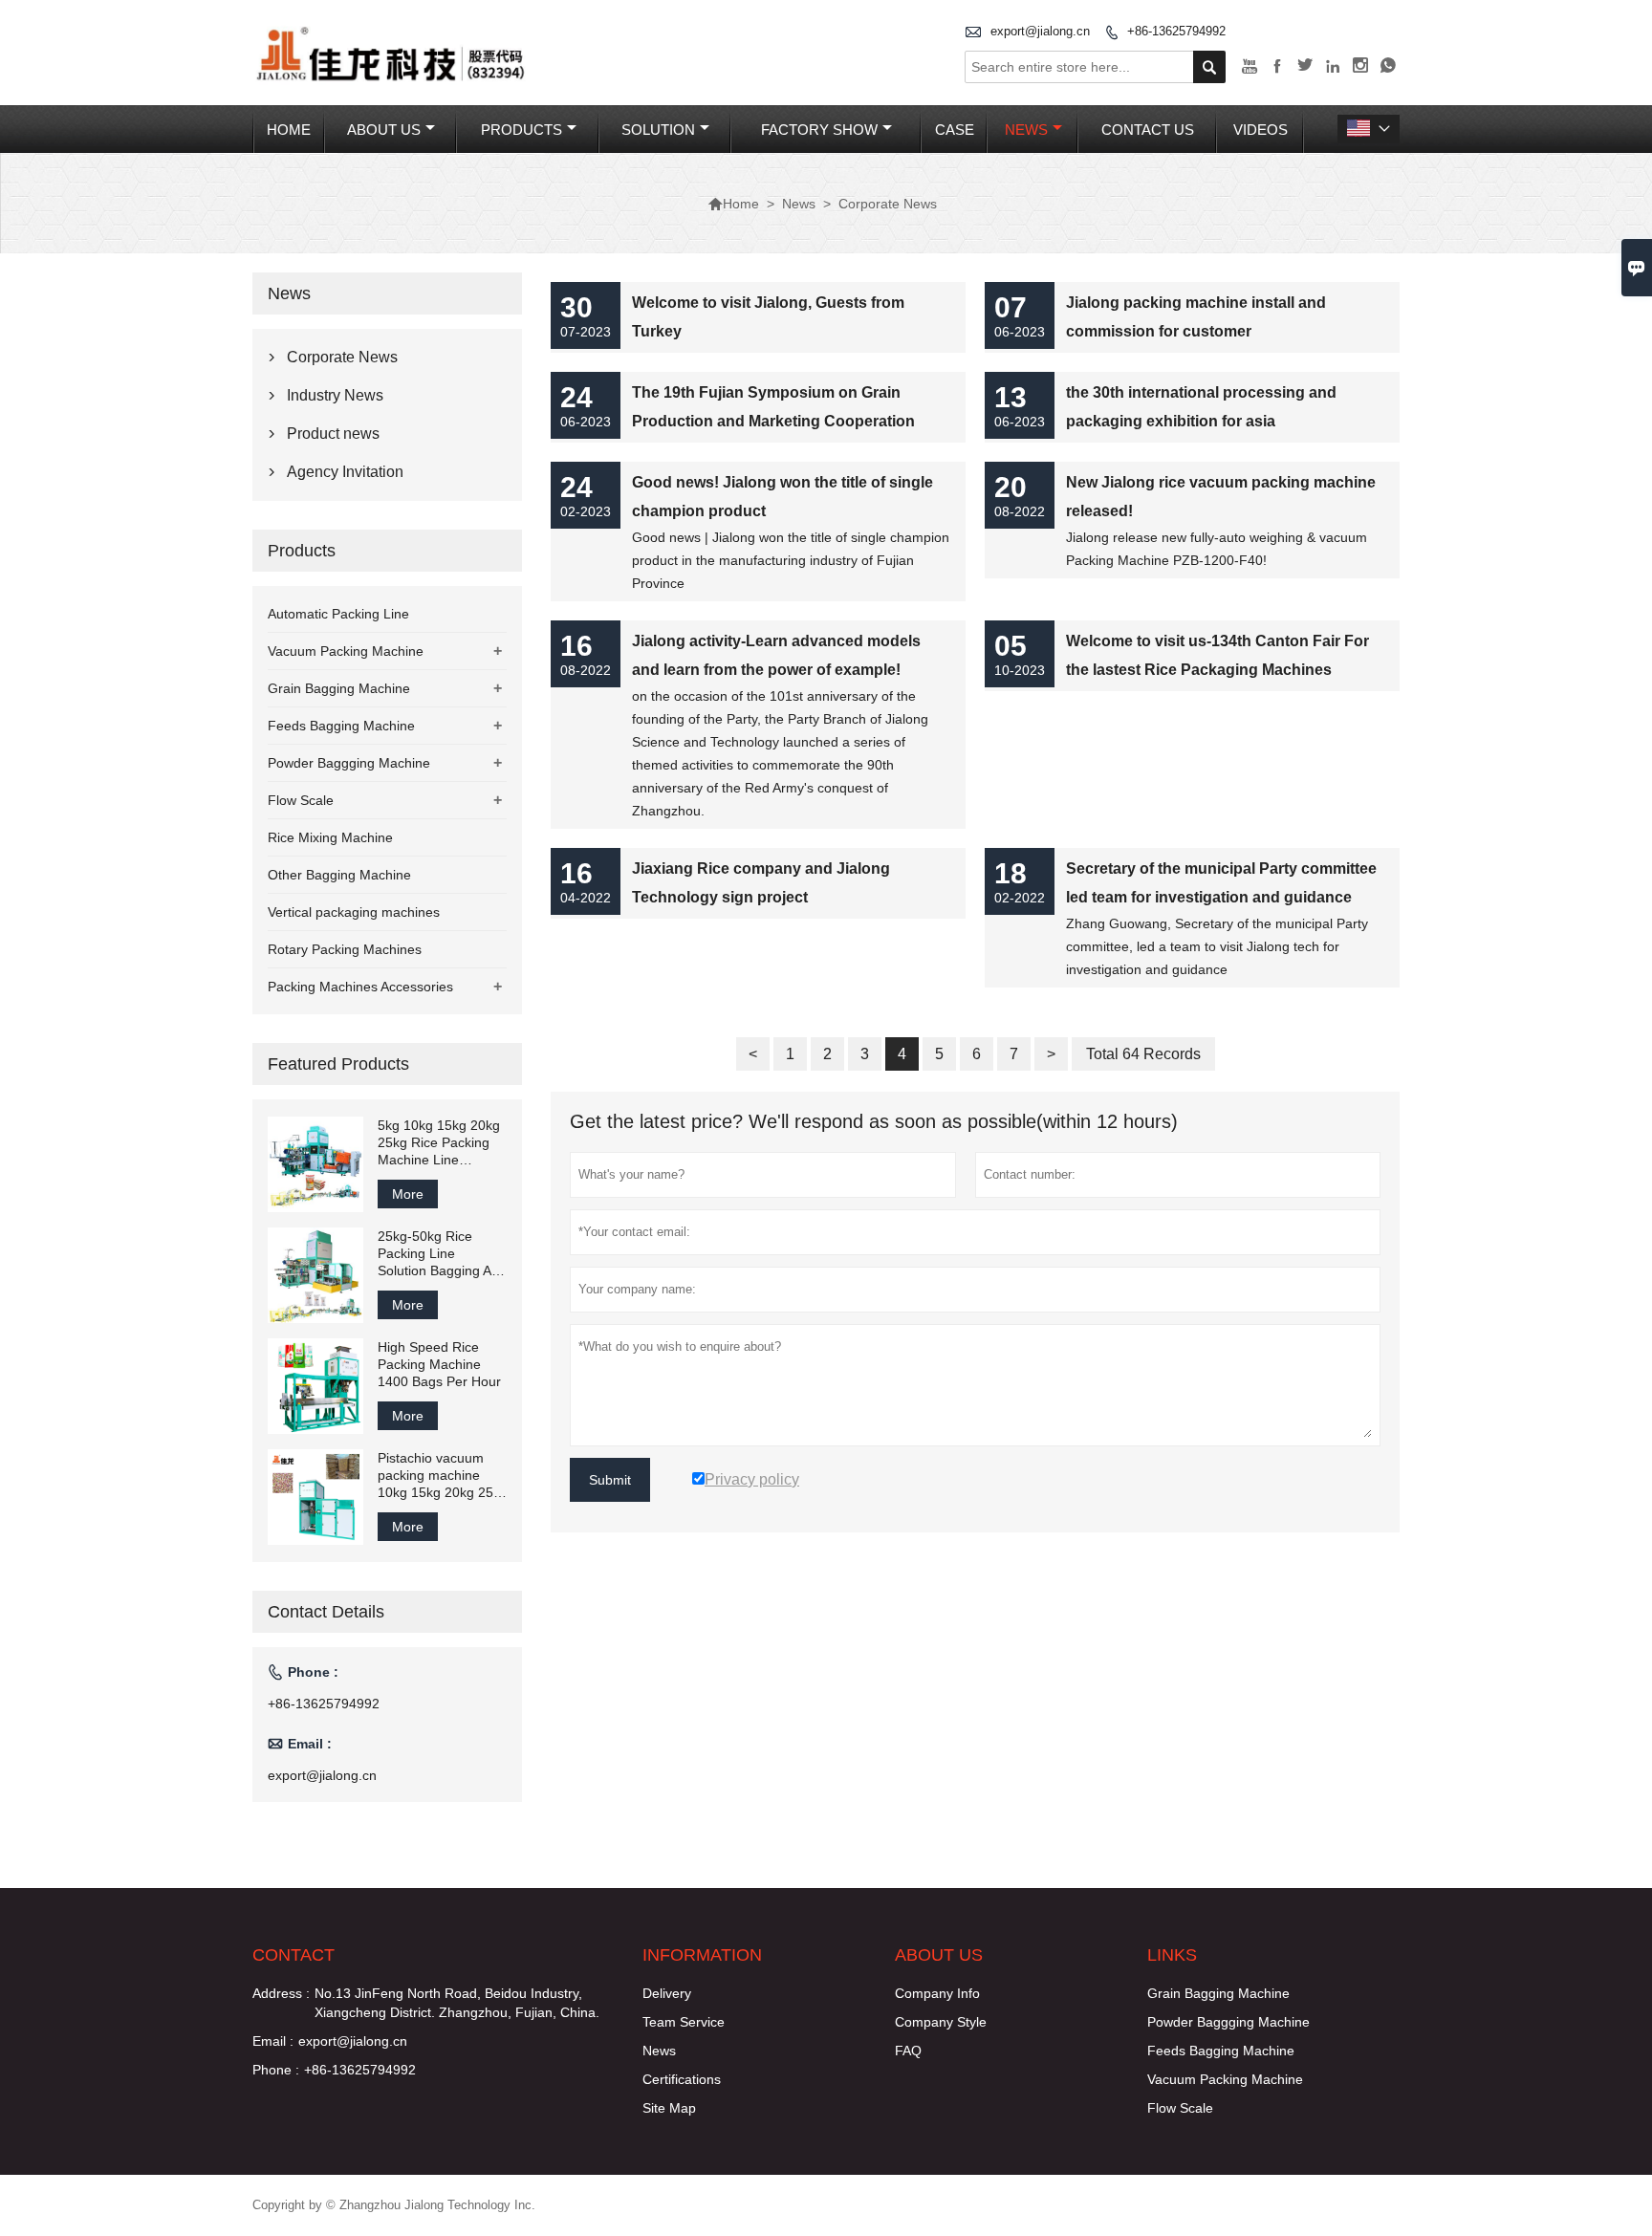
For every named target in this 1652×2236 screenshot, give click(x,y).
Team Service (684, 2022)
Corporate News (342, 357)
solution (658, 130)
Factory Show (819, 130)
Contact (293, 1955)
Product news (333, 434)
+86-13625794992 (1176, 31)
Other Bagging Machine (339, 875)
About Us (384, 130)
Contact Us (1148, 130)
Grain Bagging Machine (339, 688)
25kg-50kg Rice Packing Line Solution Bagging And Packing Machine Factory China (442, 1254)
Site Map (669, 2108)
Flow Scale (301, 800)
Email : (273, 2041)
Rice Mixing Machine (330, 837)
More (408, 1194)
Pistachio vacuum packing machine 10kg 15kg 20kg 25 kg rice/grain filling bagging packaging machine (435, 1476)
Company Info (937, 1993)
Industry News (335, 395)
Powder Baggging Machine (349, 763)
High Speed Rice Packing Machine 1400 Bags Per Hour (439, 1364)
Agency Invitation (345, 472)
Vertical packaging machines (354, 912)
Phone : (276, 2070)
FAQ (908, 2051)
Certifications (682, 2079)
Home (289, 130)
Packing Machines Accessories (360, 987)
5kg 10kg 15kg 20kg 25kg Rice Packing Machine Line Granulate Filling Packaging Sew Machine (439, 1143)
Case (955, 130)
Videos (1261, 130)
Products (522, 130)
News (1026, 130)
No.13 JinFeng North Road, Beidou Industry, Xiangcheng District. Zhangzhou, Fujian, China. (457, 2003)
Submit (610, 1480)
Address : (281, 1993)
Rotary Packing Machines (345, 949)
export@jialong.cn (1040, 31)
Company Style (941, 2022)
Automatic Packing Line (338, 614)
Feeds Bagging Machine (341, 726)
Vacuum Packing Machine (346, 651)
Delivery (667, 1993)
